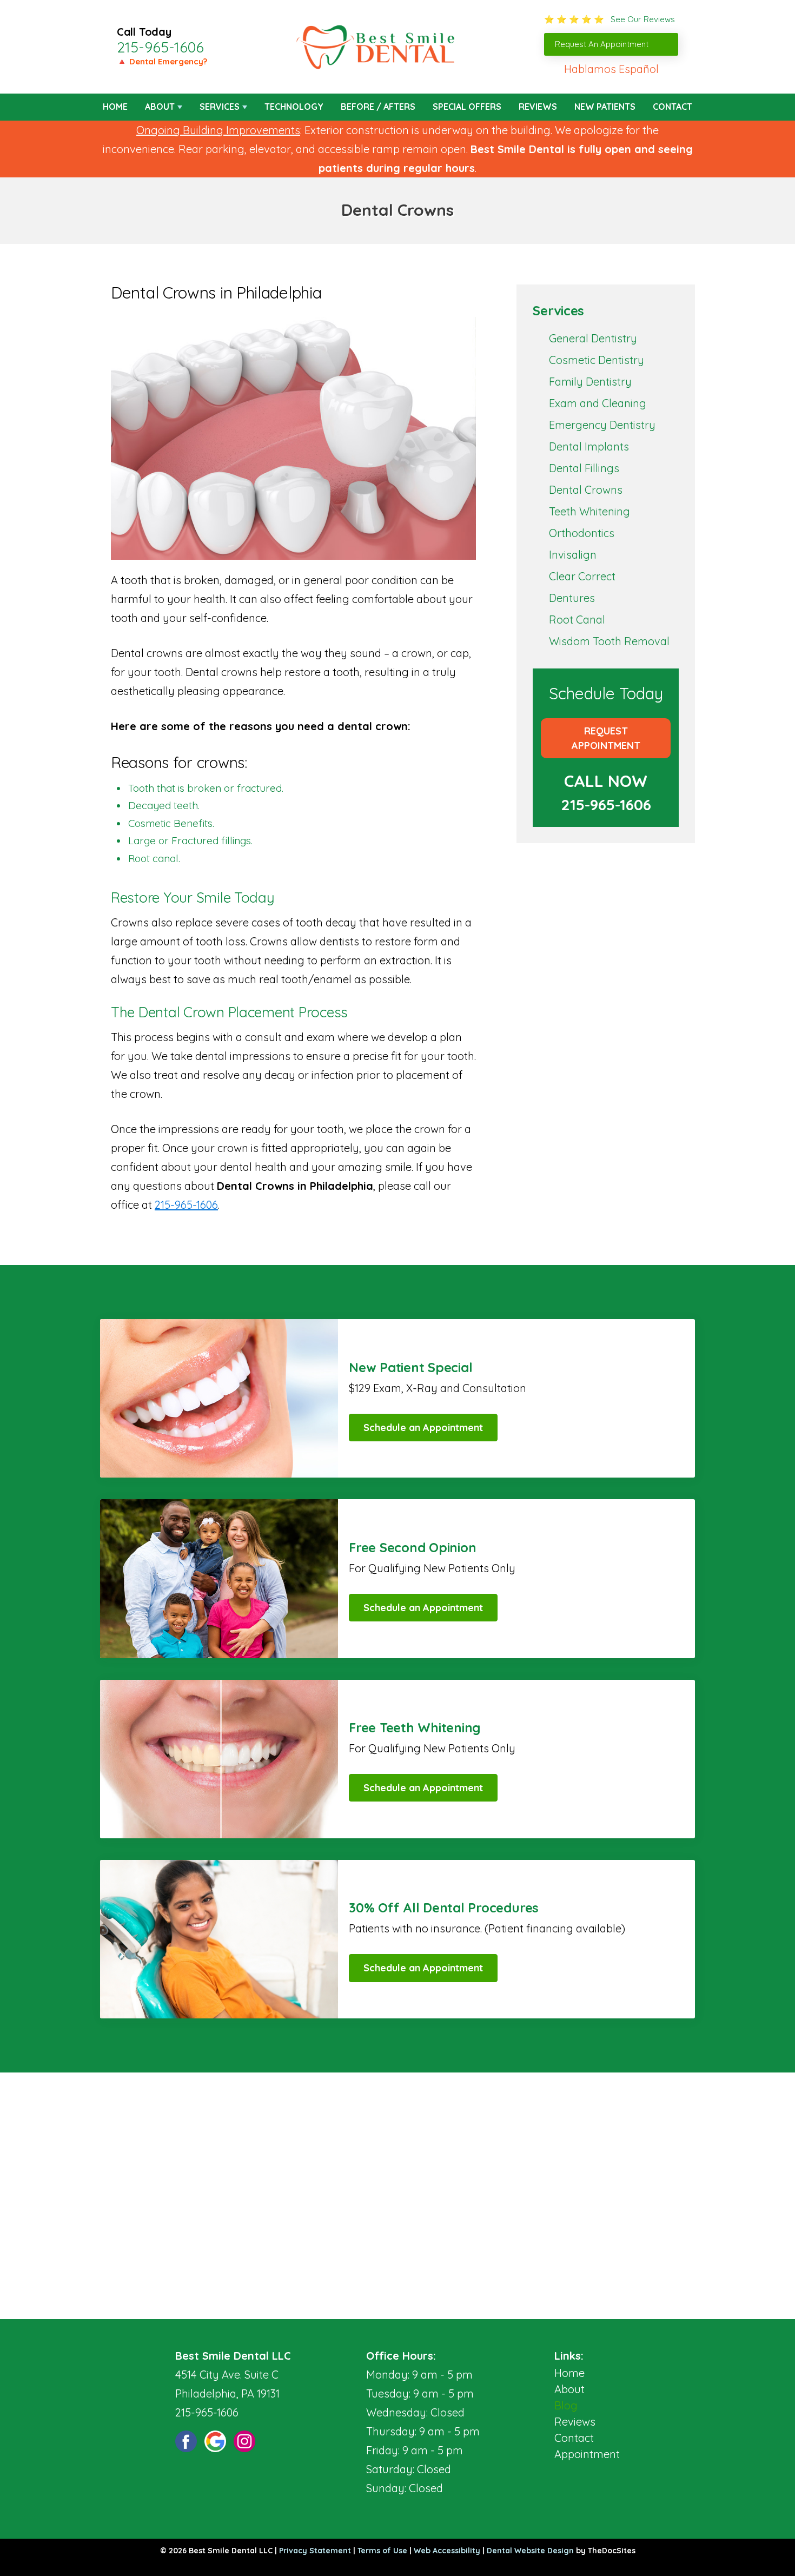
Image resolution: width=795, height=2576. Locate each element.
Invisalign (573, 555)
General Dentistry (593, 338)
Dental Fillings (584, 468)
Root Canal (577, 620)
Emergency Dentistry (602, 425)
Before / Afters (378, 107)
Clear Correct (582, 576)
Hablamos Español (611, 69)
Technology (294, 107)
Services (220, 107)
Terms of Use (382, 2551)
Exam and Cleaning (598, 403)
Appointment (587, 2454)
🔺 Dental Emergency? (162, 61)
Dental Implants (589, 446)
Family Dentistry (590, 382)
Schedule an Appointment (423, 1428)
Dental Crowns (586, 490)
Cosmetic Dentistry (597, 360)
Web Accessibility (447, 2551)
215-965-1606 (160, 47)
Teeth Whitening (589, 511)
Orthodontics (582, 533)
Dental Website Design (530, 2551)
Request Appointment (606, 738)
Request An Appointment (602, 44)
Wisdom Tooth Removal (609, 641)
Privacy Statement (315, 2551)
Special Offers (467, 107)
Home (115, 107)
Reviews (538, 107)
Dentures (572, 598)
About (160, 107)
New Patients (605, 107)
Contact (673, 107)
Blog (566, 2405)
